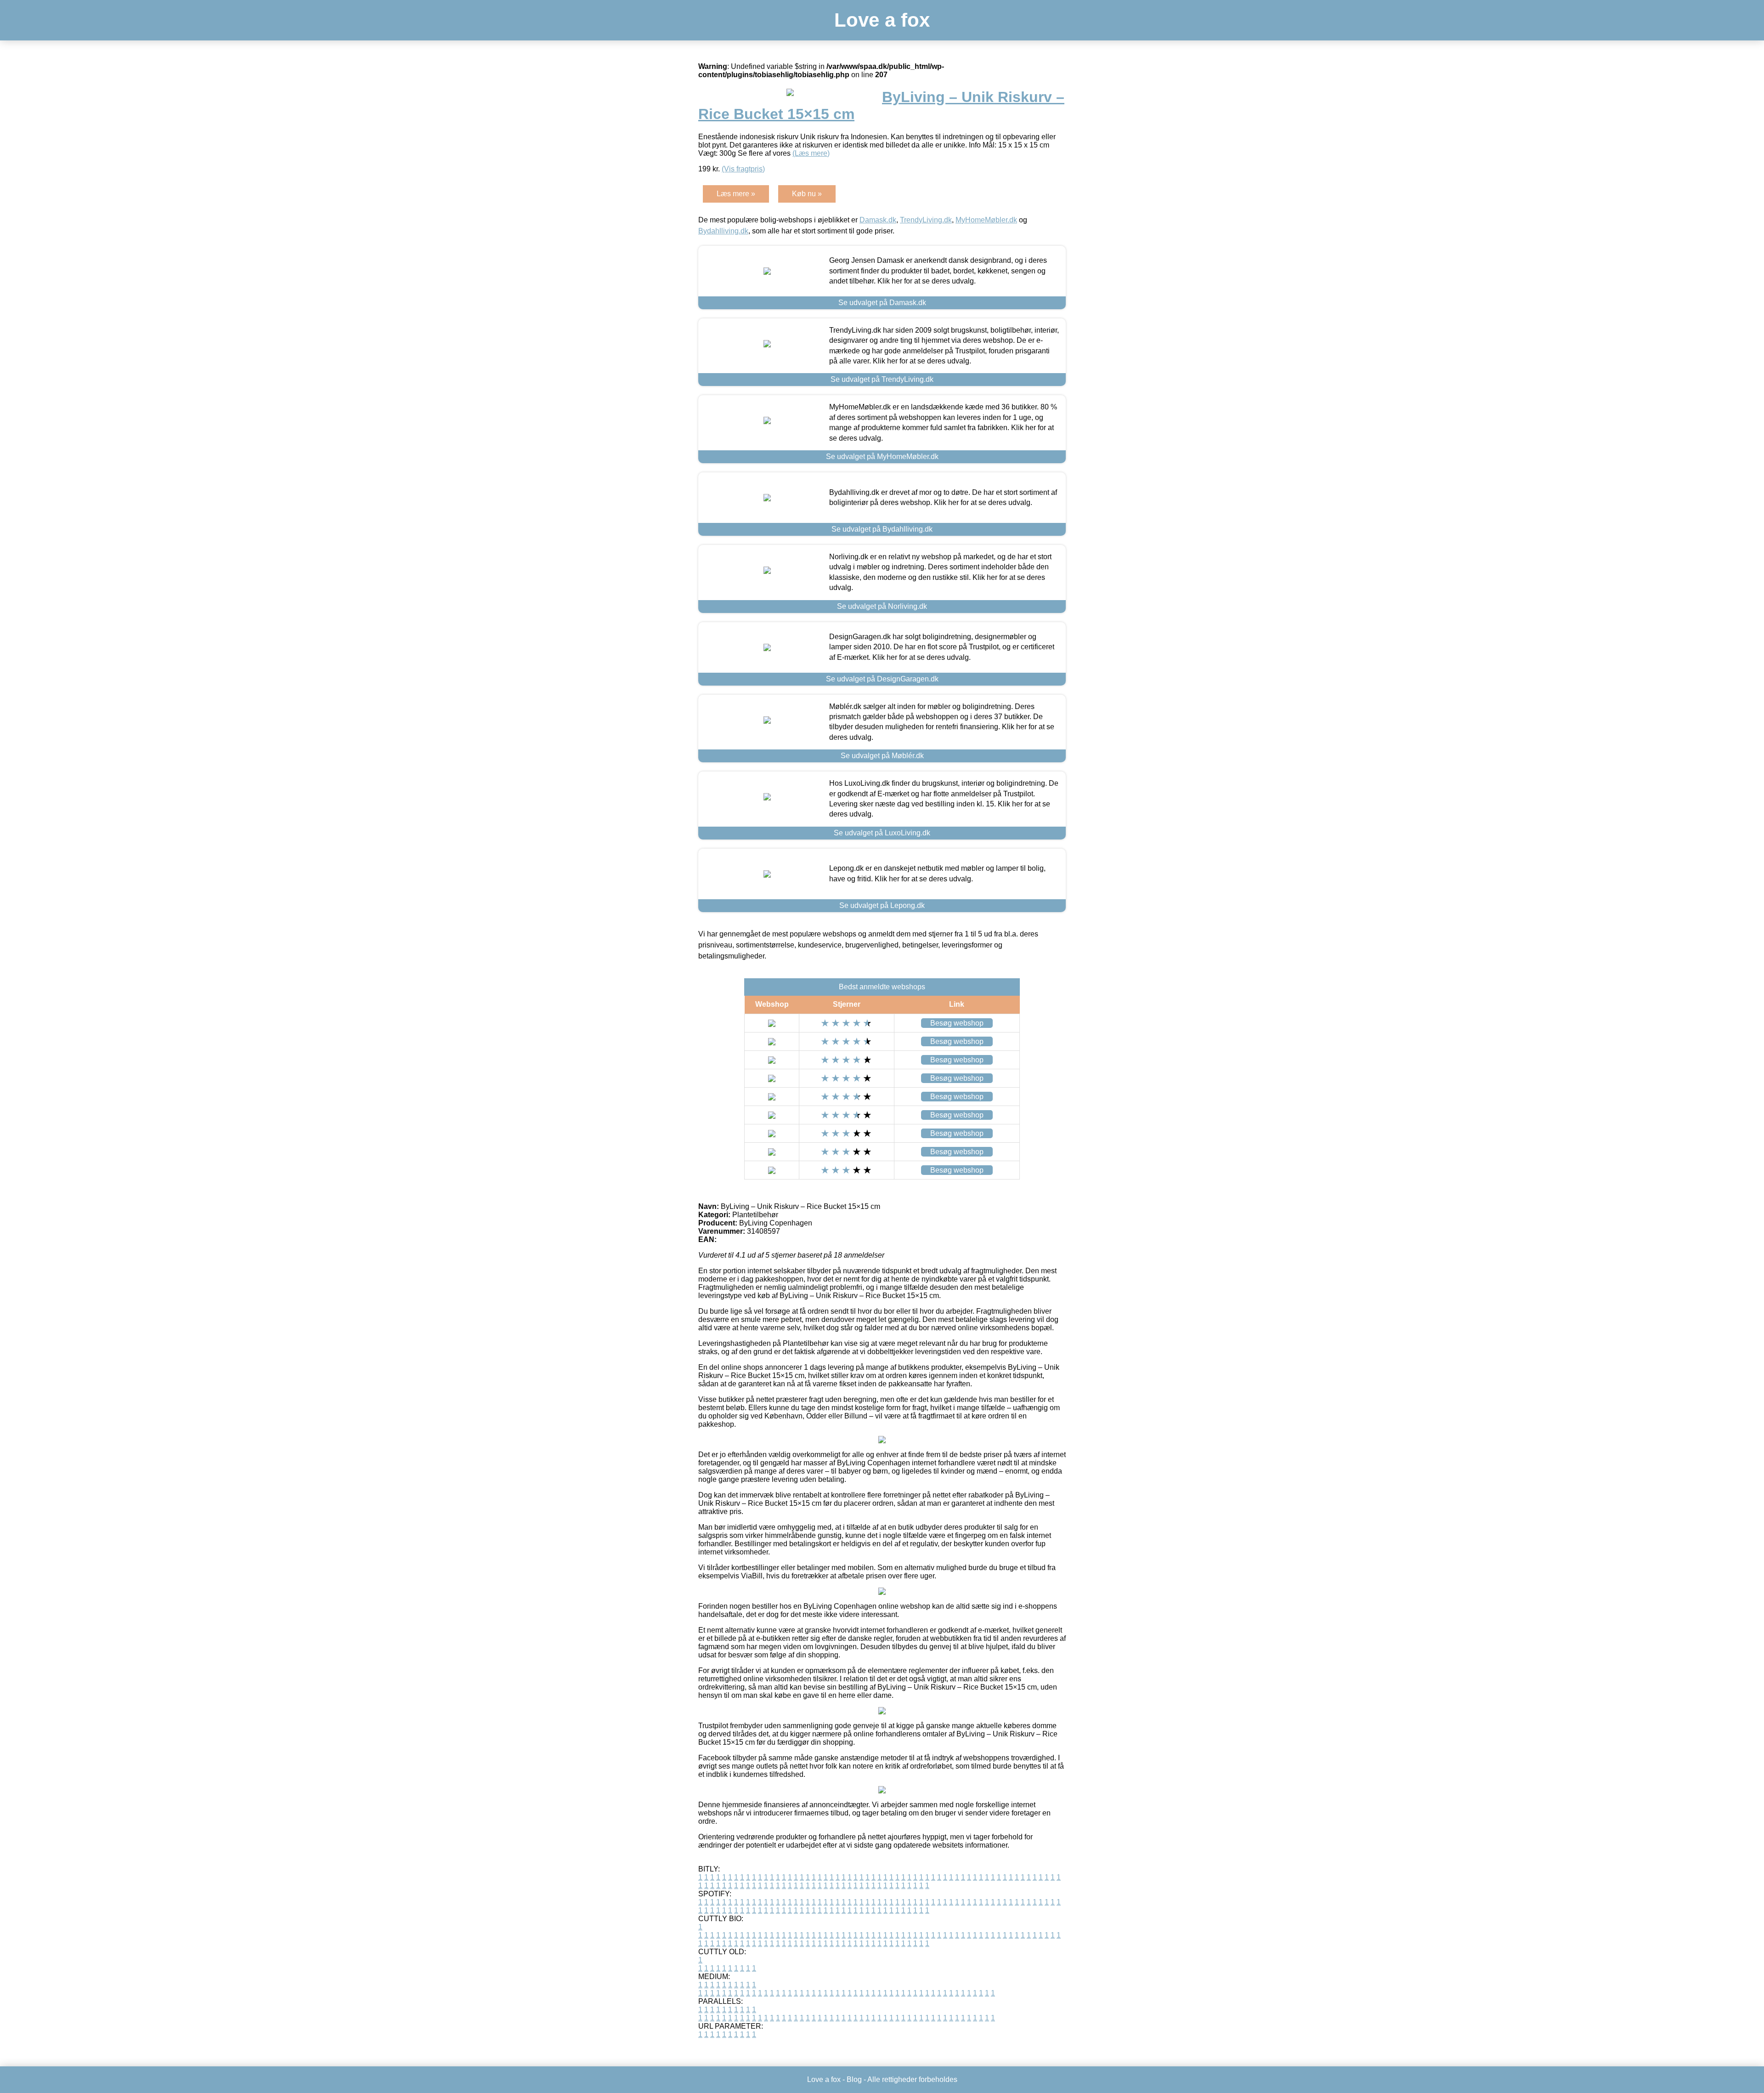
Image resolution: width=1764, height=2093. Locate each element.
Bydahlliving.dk (723, 231)
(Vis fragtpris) (743, 169)
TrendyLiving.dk (926, 220)
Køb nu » (807, 194)
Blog (854, 2079)
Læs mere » (736, 194)
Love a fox (882, 20)
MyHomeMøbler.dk (986, 220)
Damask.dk (878, 220)
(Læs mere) (811, 153)
